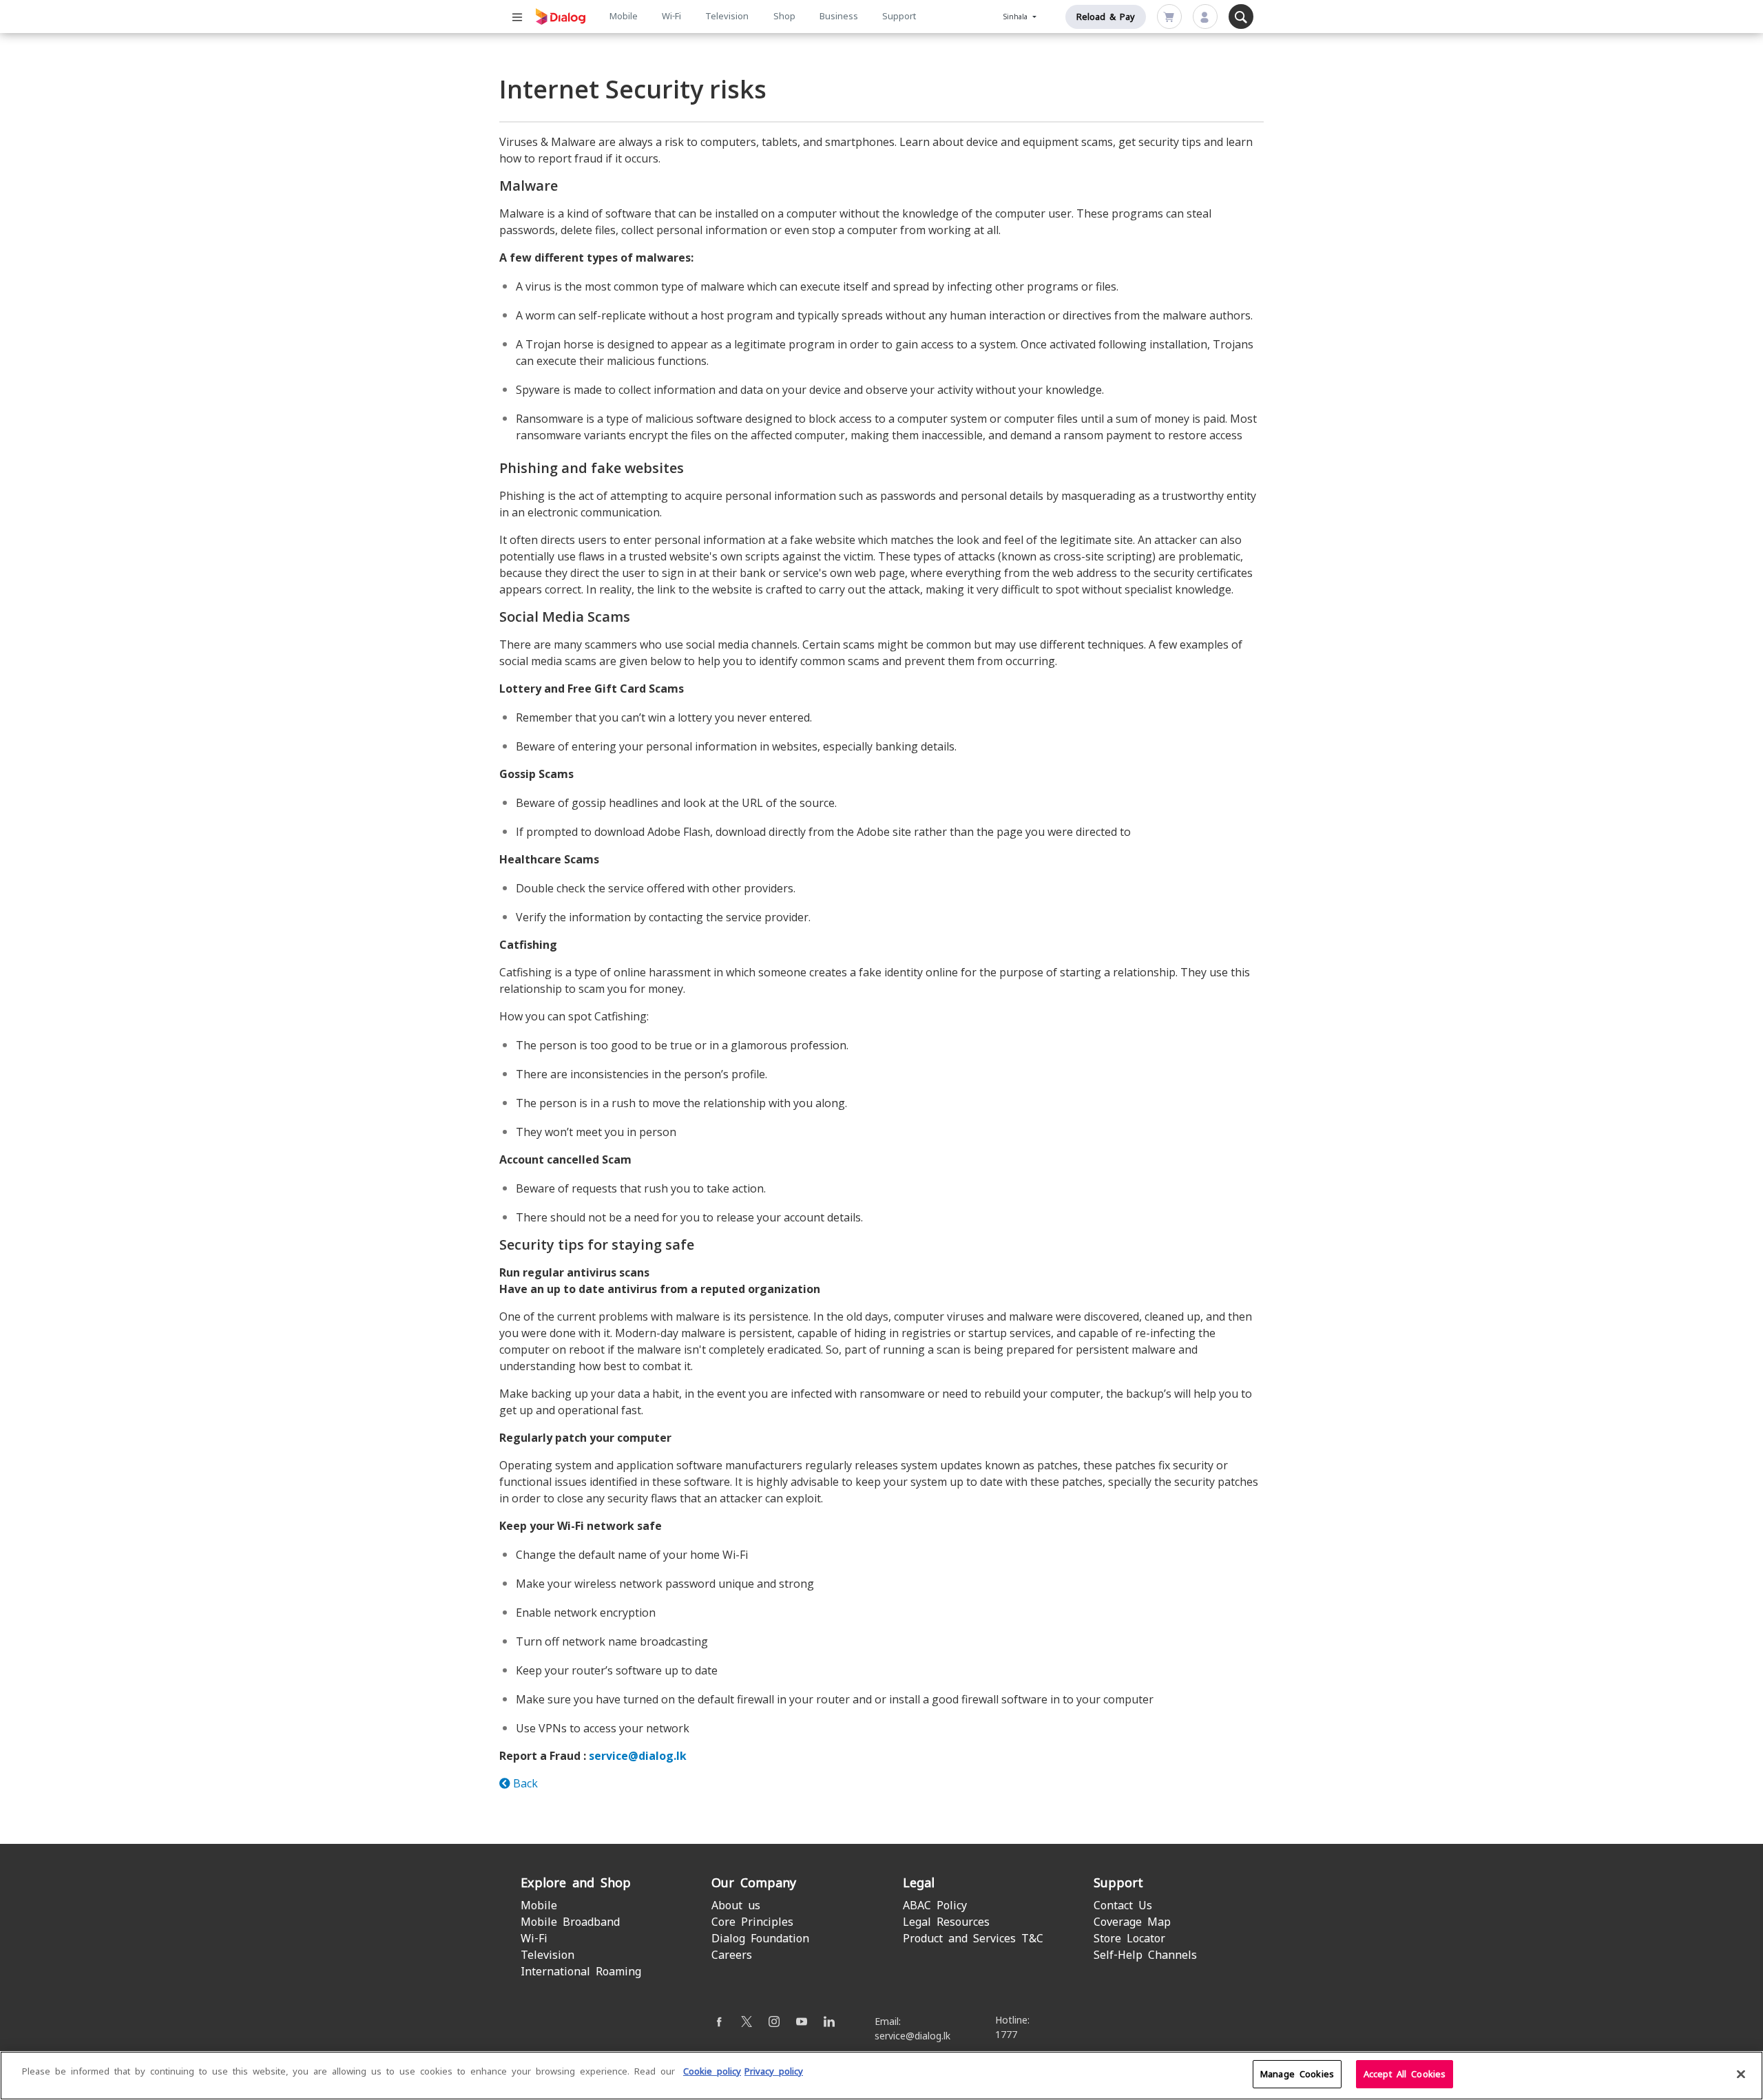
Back (524, 1783)
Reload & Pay (1106, 17)
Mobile (624, 16)
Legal (919, 1883)
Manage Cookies (1297, 2074)
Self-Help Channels (1145, 1955)
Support (899, 16)
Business (839, 16)
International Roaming (581, 1972)
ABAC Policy (935, 1905)
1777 (1006, 2035)
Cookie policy (712, 2071)
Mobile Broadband (570, 1922)
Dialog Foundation (760, 1939)
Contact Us (1123, 1905)
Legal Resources (946, 1922)
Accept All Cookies (1405, 2074)
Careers (732, 1955)
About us (736, 1905)
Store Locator (1129, 1939)
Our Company (754, 1883)
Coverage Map (1132, 1922)
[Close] (1741, 2074)
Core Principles (752, 1922)
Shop (784, 16)
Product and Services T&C (973, 1939)
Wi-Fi (671, 16)
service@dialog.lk (638, 1756)
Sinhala (1017, 17)
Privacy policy (774, 2071)
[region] (881, 2076)
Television (727, 16)
